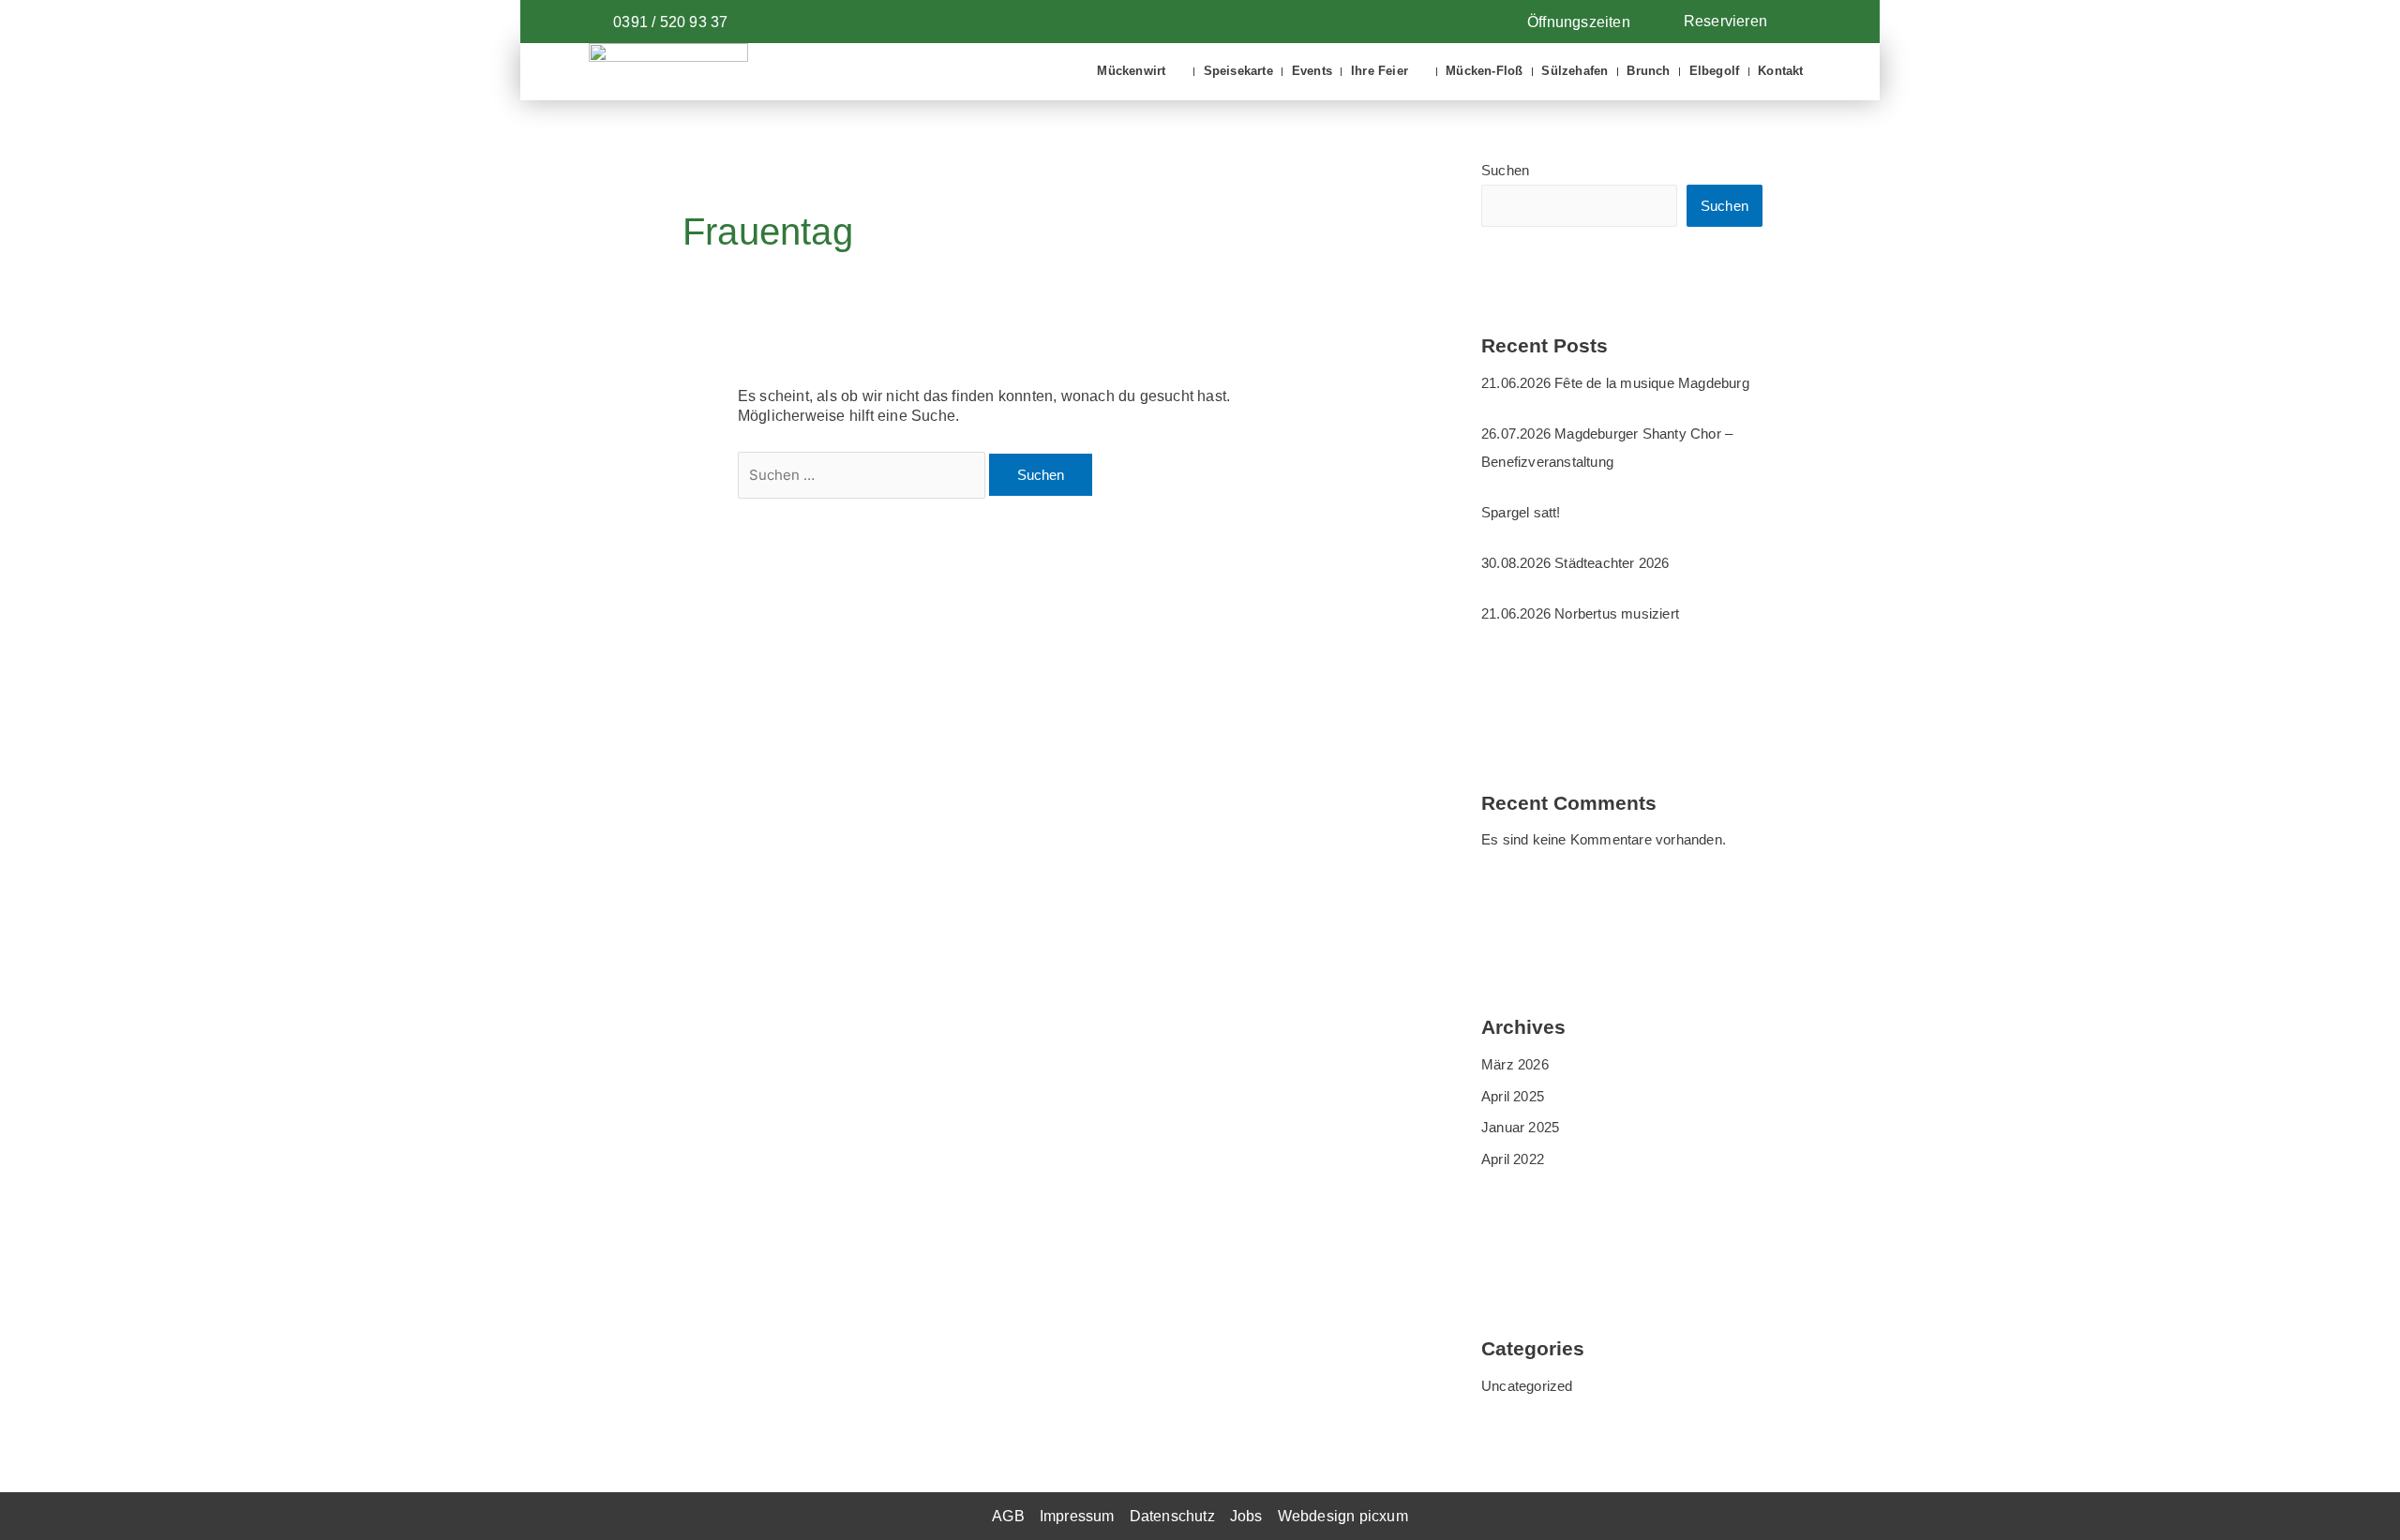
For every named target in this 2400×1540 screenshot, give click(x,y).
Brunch (1648, 71)
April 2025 (1513, 1096)
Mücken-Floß (1484, 71)
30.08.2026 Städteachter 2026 (1575, 563)
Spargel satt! (1521, 512)
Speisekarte (1238, 71)
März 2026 (1515, 1064)
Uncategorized (1527, 1386)
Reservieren (1725, 21)
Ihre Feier (1380, 71)
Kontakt (1780, 71)
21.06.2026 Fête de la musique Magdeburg (1615, 383)
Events (1312, 71)
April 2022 (1513, 1159)
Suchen (1505, 170)
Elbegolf (1715, 71)
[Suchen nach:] (864, 475)
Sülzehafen (1575, 71)
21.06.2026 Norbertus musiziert (1580, 613)
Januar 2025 (1520, 1127)
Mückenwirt (1131, 71)
